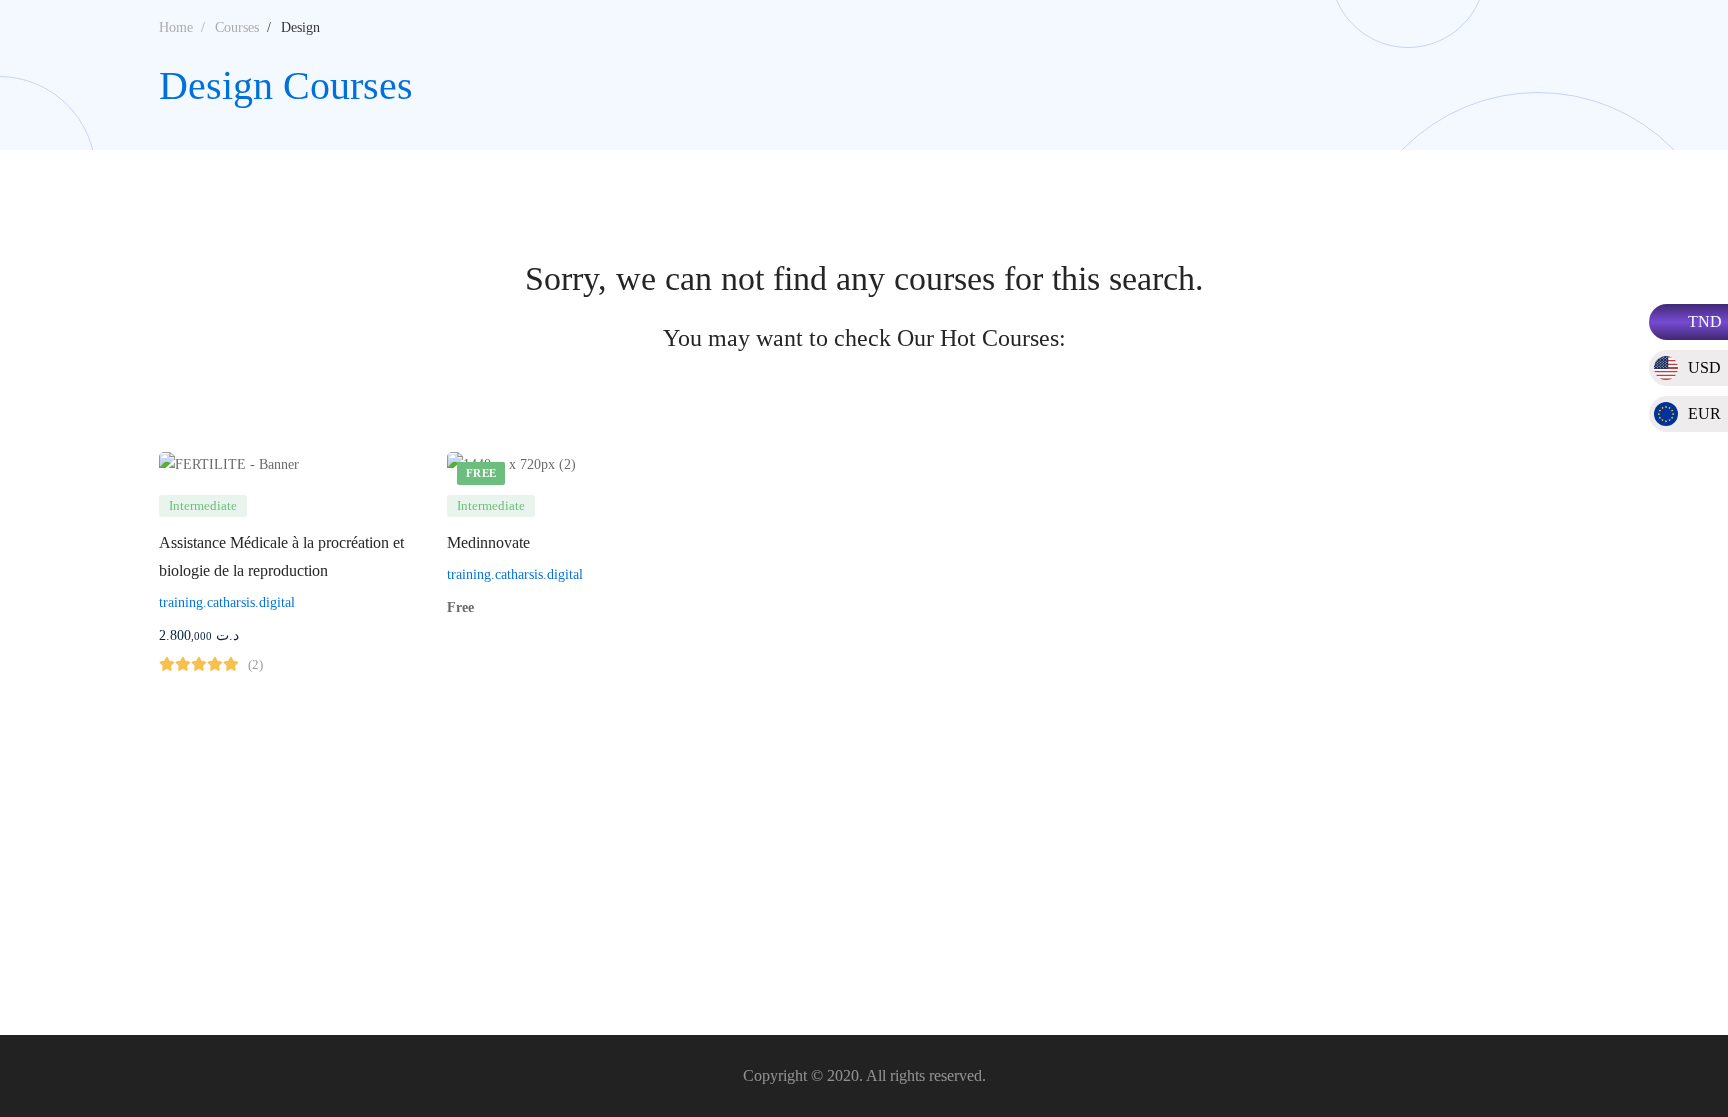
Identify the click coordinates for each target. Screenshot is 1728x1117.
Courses (237, 27)
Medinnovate (488, 542)
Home (176, 27)
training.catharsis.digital (227, 602)
